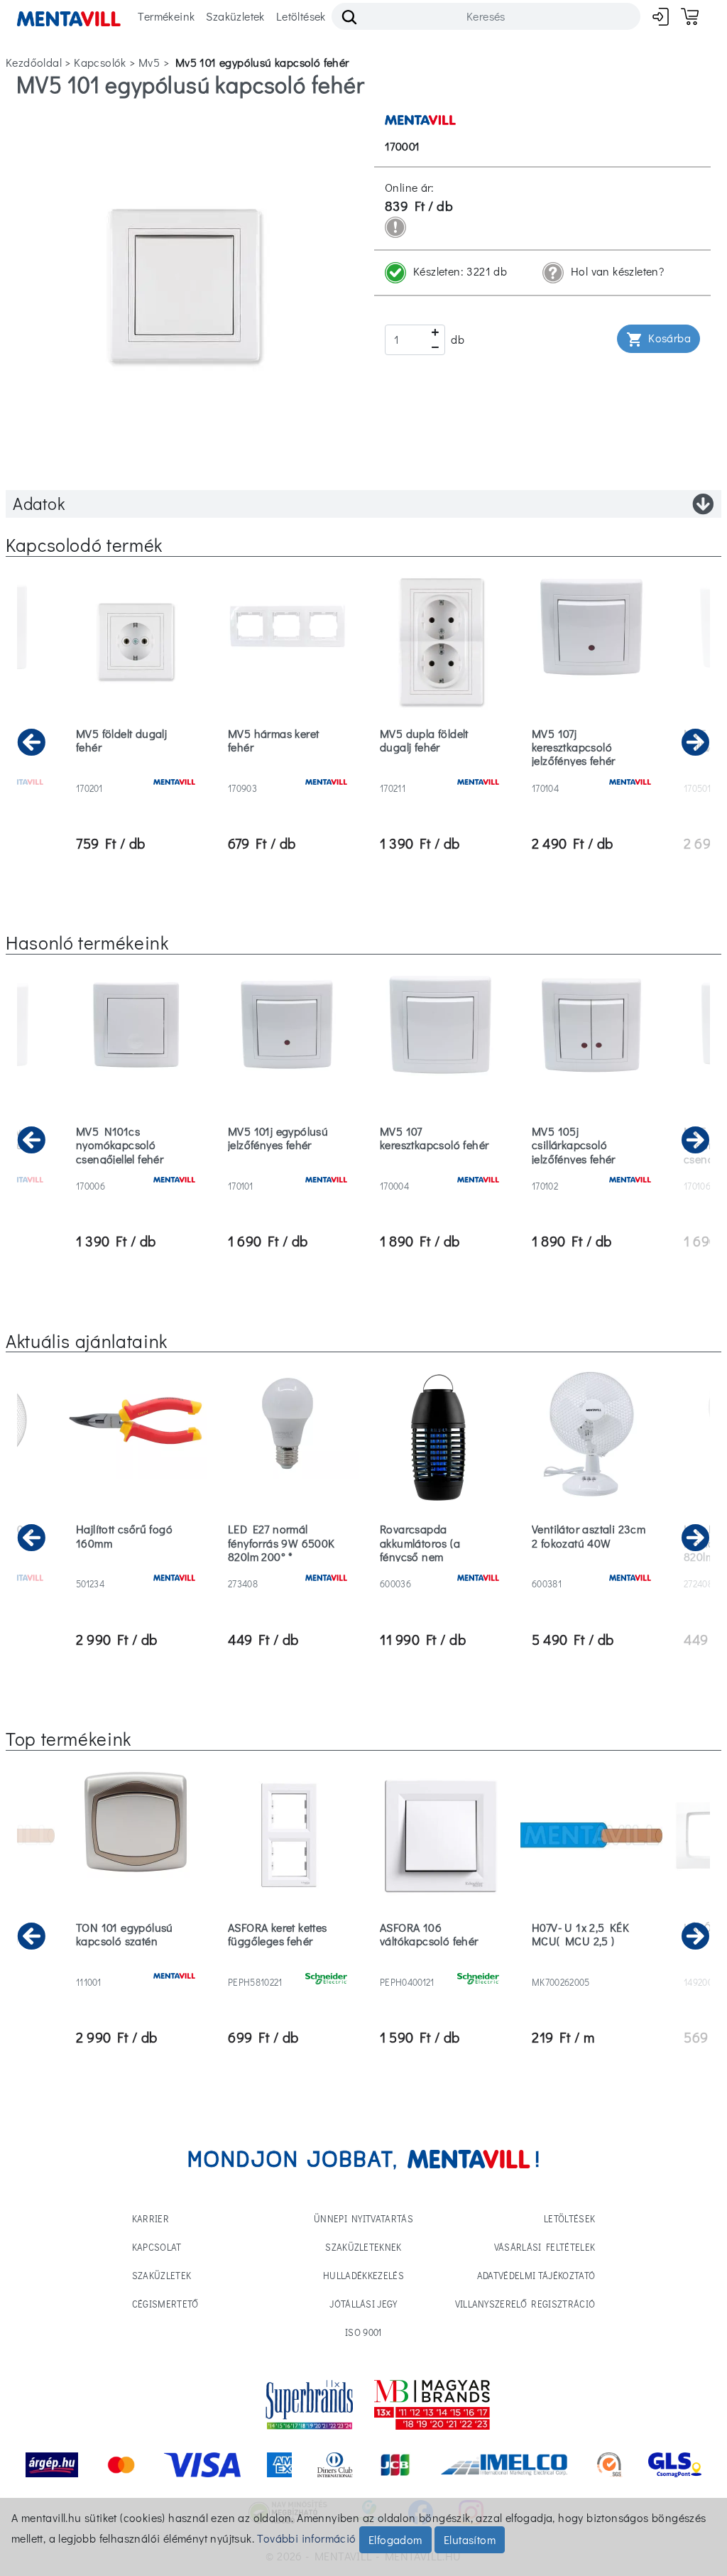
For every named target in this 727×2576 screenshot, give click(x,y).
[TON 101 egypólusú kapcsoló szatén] (136, 1964)
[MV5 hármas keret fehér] (288, 770)
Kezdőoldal (34, 62)
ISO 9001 (363, 2332)
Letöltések (301, 16)
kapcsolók (100, 62)
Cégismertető (165, 2304)
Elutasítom (470, 2539)
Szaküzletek (235, 16)
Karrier (151, 2218)
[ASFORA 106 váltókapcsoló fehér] (439, 1964)
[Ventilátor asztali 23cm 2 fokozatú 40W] (591, 1566)
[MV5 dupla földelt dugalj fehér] (439, 770)
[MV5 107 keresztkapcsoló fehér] (439, 1168)
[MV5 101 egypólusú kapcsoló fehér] (185, 284)
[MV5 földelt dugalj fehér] (136, 770)
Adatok (39, 503)
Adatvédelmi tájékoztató (536, 2275)
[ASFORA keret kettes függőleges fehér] (288, 1964)
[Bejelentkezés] (661, 17)
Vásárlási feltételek (545, 2247)
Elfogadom (395, 2539)
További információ (306, 2538)
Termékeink (166, 16)
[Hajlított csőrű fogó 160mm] (136, 1566)
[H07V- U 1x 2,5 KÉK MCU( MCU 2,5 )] (591, 1964)
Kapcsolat (157, 2247)
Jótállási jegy (363, 2304)
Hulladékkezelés (363, 2275)
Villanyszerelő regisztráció (525, 2304)
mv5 (149, 62)
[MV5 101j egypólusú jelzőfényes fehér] (288, 1168)
